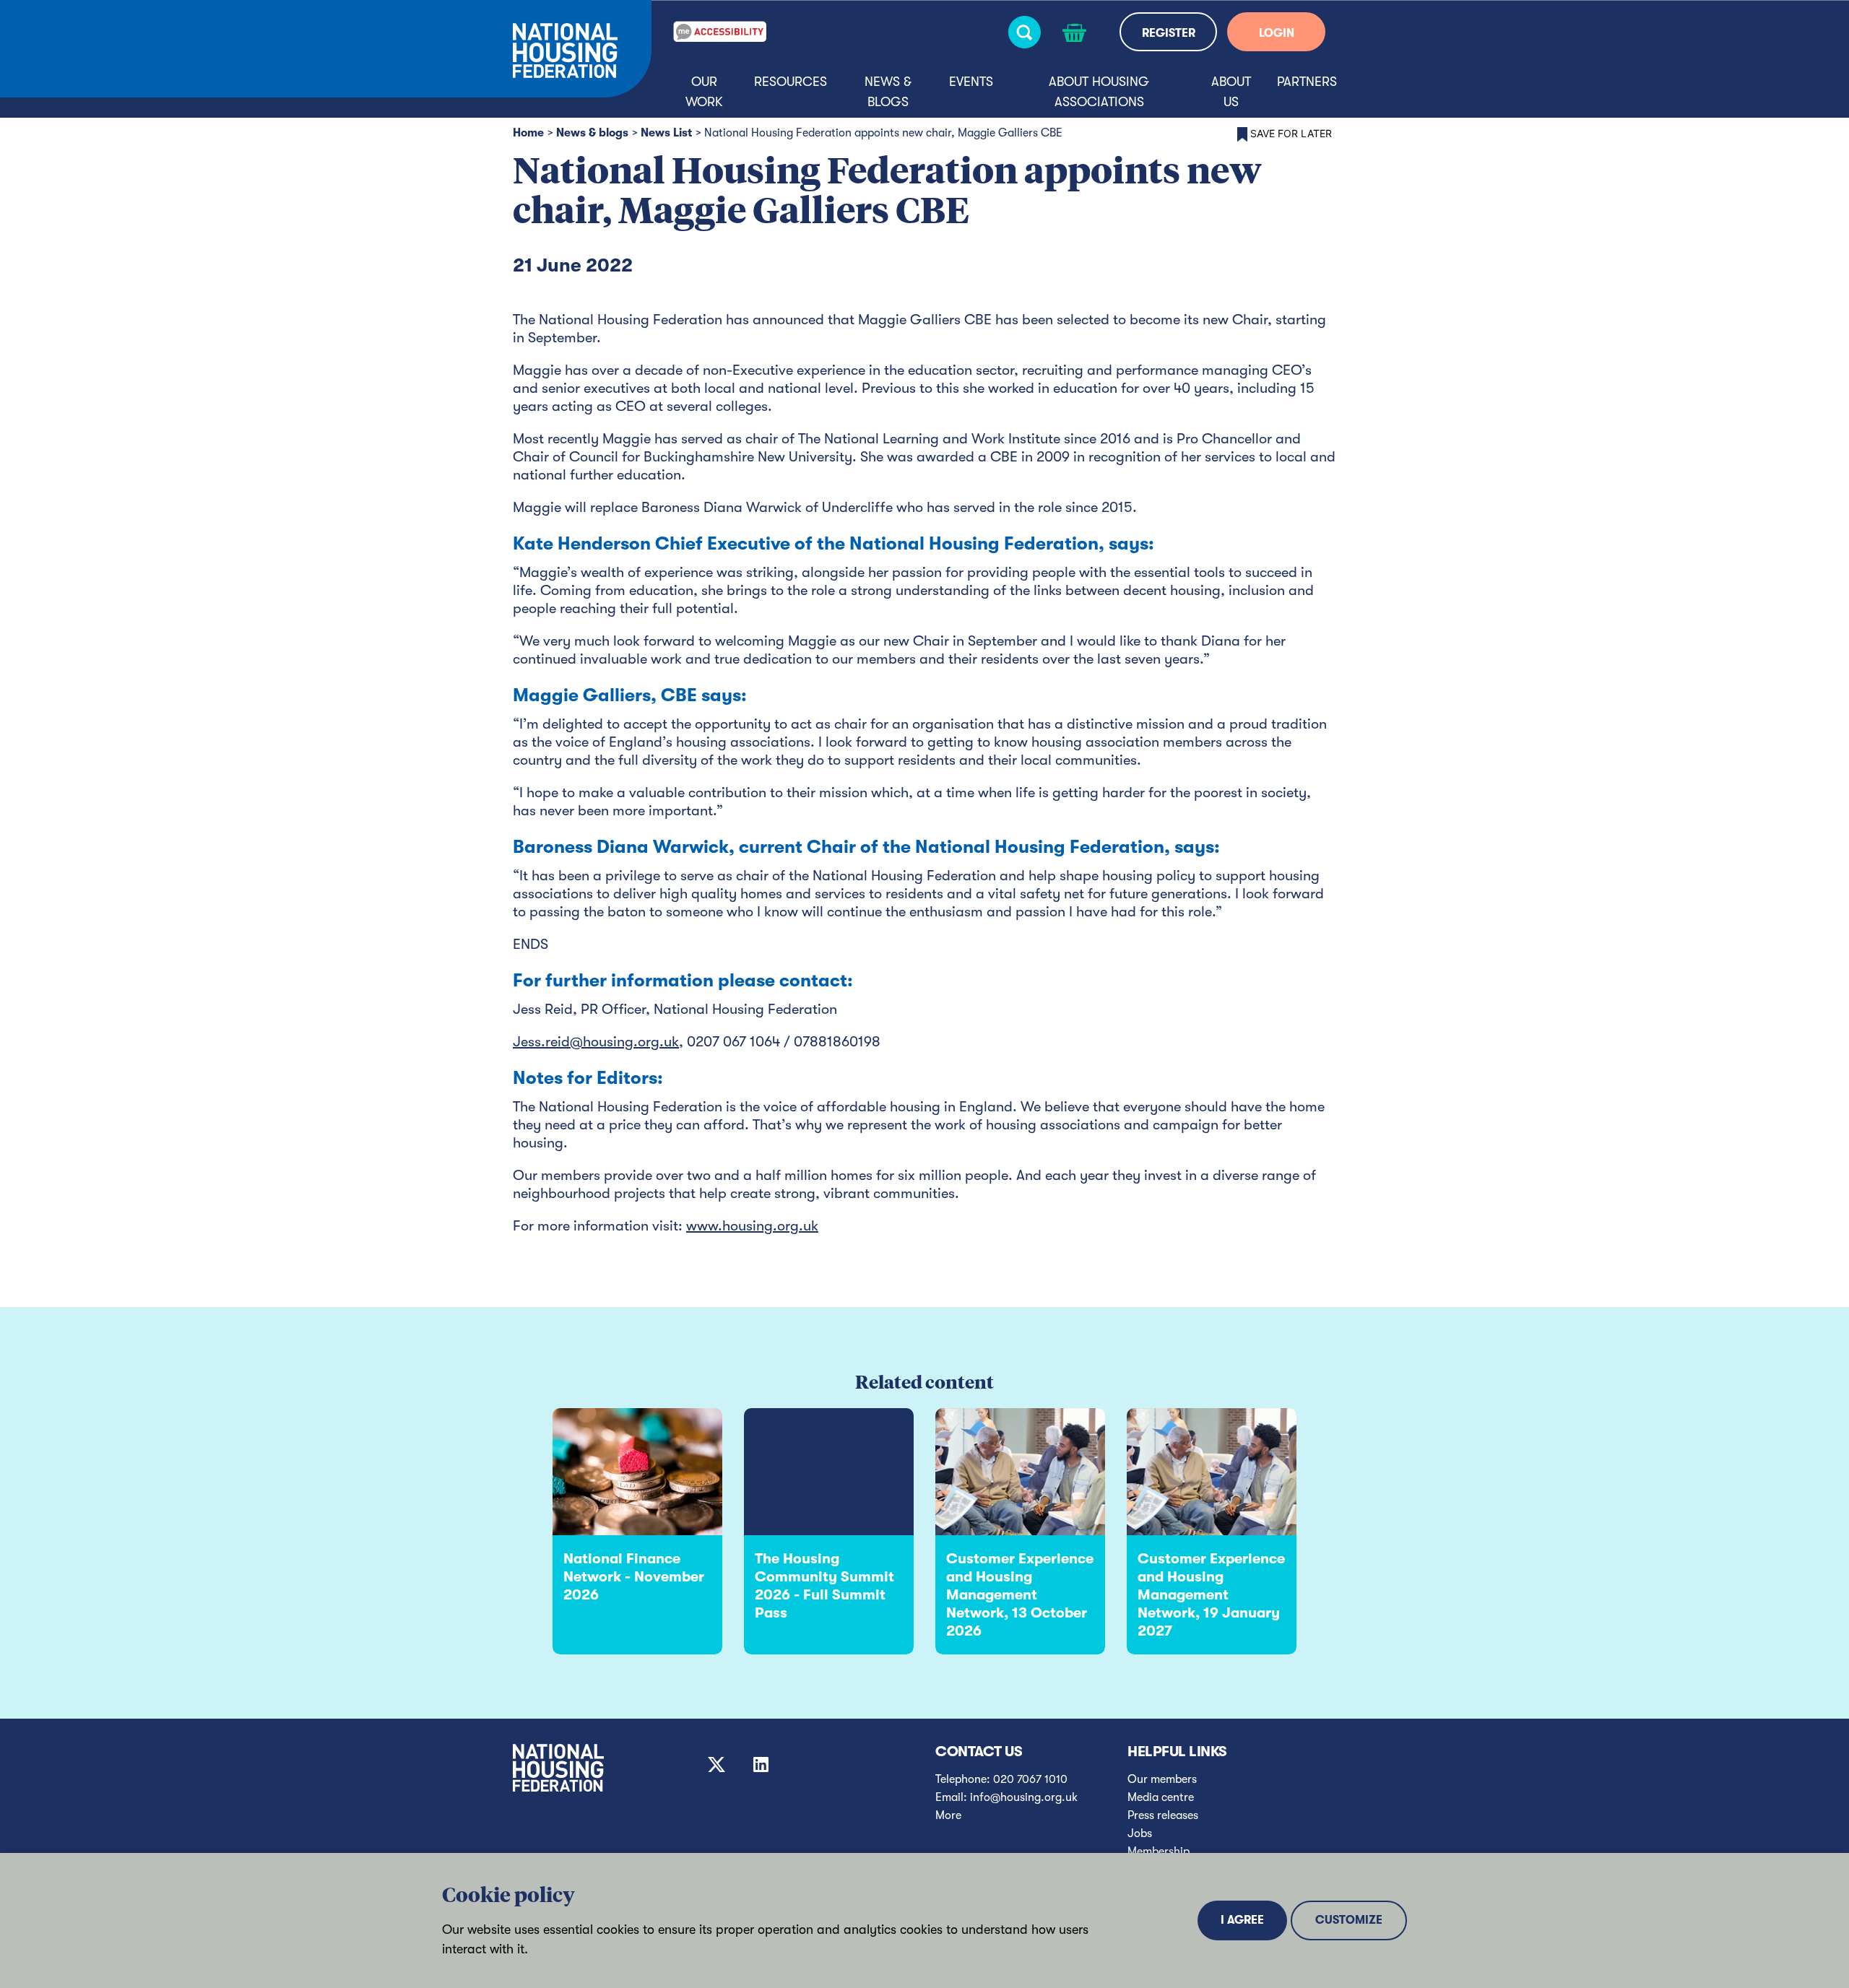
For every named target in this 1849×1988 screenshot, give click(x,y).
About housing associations (1099, 92)
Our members (1162, 1779)
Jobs (1140, 1833)
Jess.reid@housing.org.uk (596, 1042)
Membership (1159, 1852)
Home (528, 133)
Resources (791, 82)
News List (666, 133)
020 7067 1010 (1030, 1779)
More (948, 1815)
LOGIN (1277, 33)
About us (1231, 92)
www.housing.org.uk (752, 1226)
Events (971, 82)
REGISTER (1169, 33)
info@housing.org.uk (1024, 1797)
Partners (1307, 82)
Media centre (1161, 1797)
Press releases (1163, 1815)
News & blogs (888, 92)
